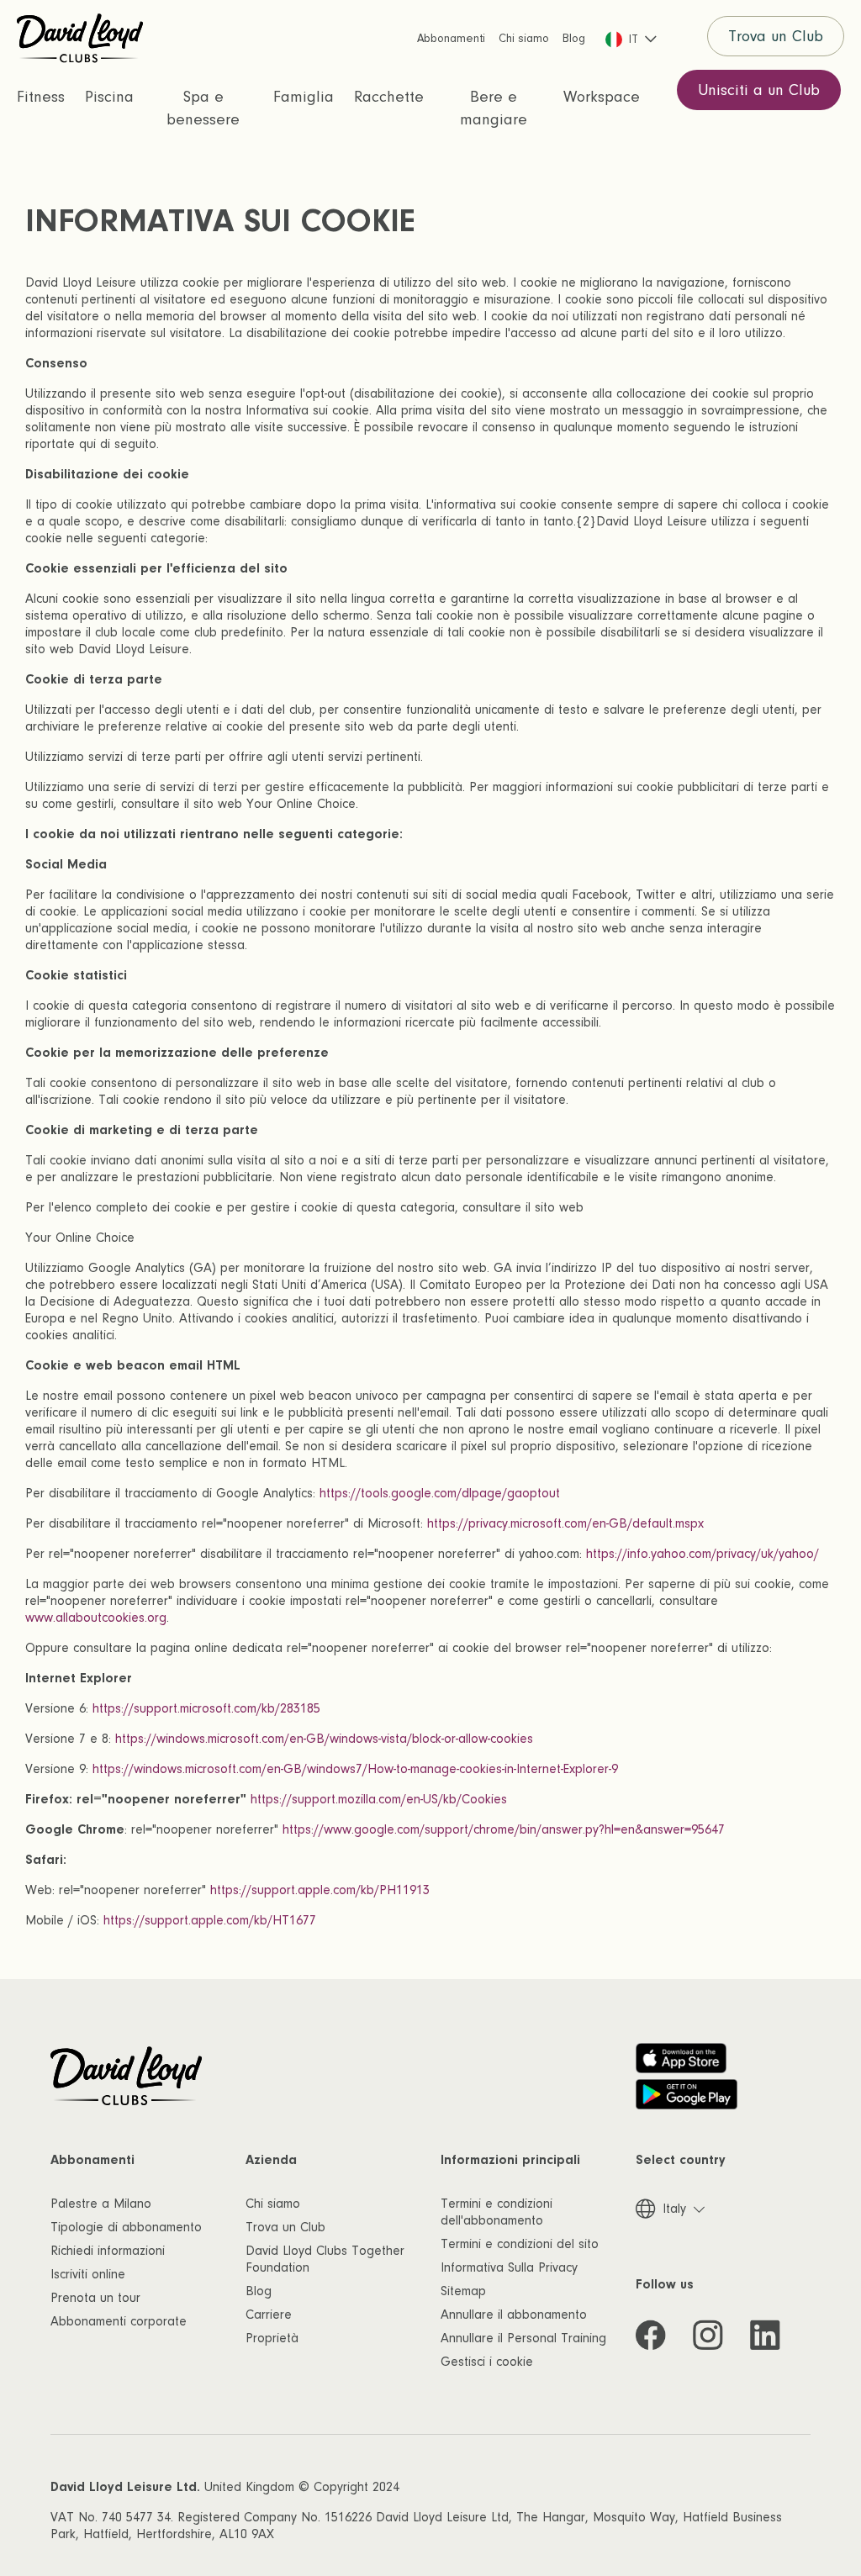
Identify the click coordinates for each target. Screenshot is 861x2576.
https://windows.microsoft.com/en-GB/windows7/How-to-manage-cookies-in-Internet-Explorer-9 (355, 1769)
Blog (259, 2291)
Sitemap (463, 2291)
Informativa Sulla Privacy (509, 2267)
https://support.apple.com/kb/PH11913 (320, 1890)
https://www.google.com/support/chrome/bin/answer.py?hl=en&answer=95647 (504, 1829)
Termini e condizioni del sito (520, 2244)
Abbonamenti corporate (119, 2321)
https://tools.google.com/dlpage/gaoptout (440, 1493)
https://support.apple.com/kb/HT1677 (210, 1920)
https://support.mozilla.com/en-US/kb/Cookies (379, 1799)
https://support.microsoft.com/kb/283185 (206, 1708)
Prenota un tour (95, 2298)
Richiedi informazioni (108, 2251)
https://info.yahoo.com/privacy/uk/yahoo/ (703, 1554)
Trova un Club (776, 37)
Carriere (269, 2315)
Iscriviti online (88, 2274)
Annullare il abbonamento (514, 2315)
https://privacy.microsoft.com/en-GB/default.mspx (565, 1523)
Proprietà (272, 2338)
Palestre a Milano (101, 2204)
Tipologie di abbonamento (126, 2227)
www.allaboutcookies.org (96, 1618)
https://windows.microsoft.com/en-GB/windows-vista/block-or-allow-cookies (324, 1739)
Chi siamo (273, 2204)
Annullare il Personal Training (523, 2338)
